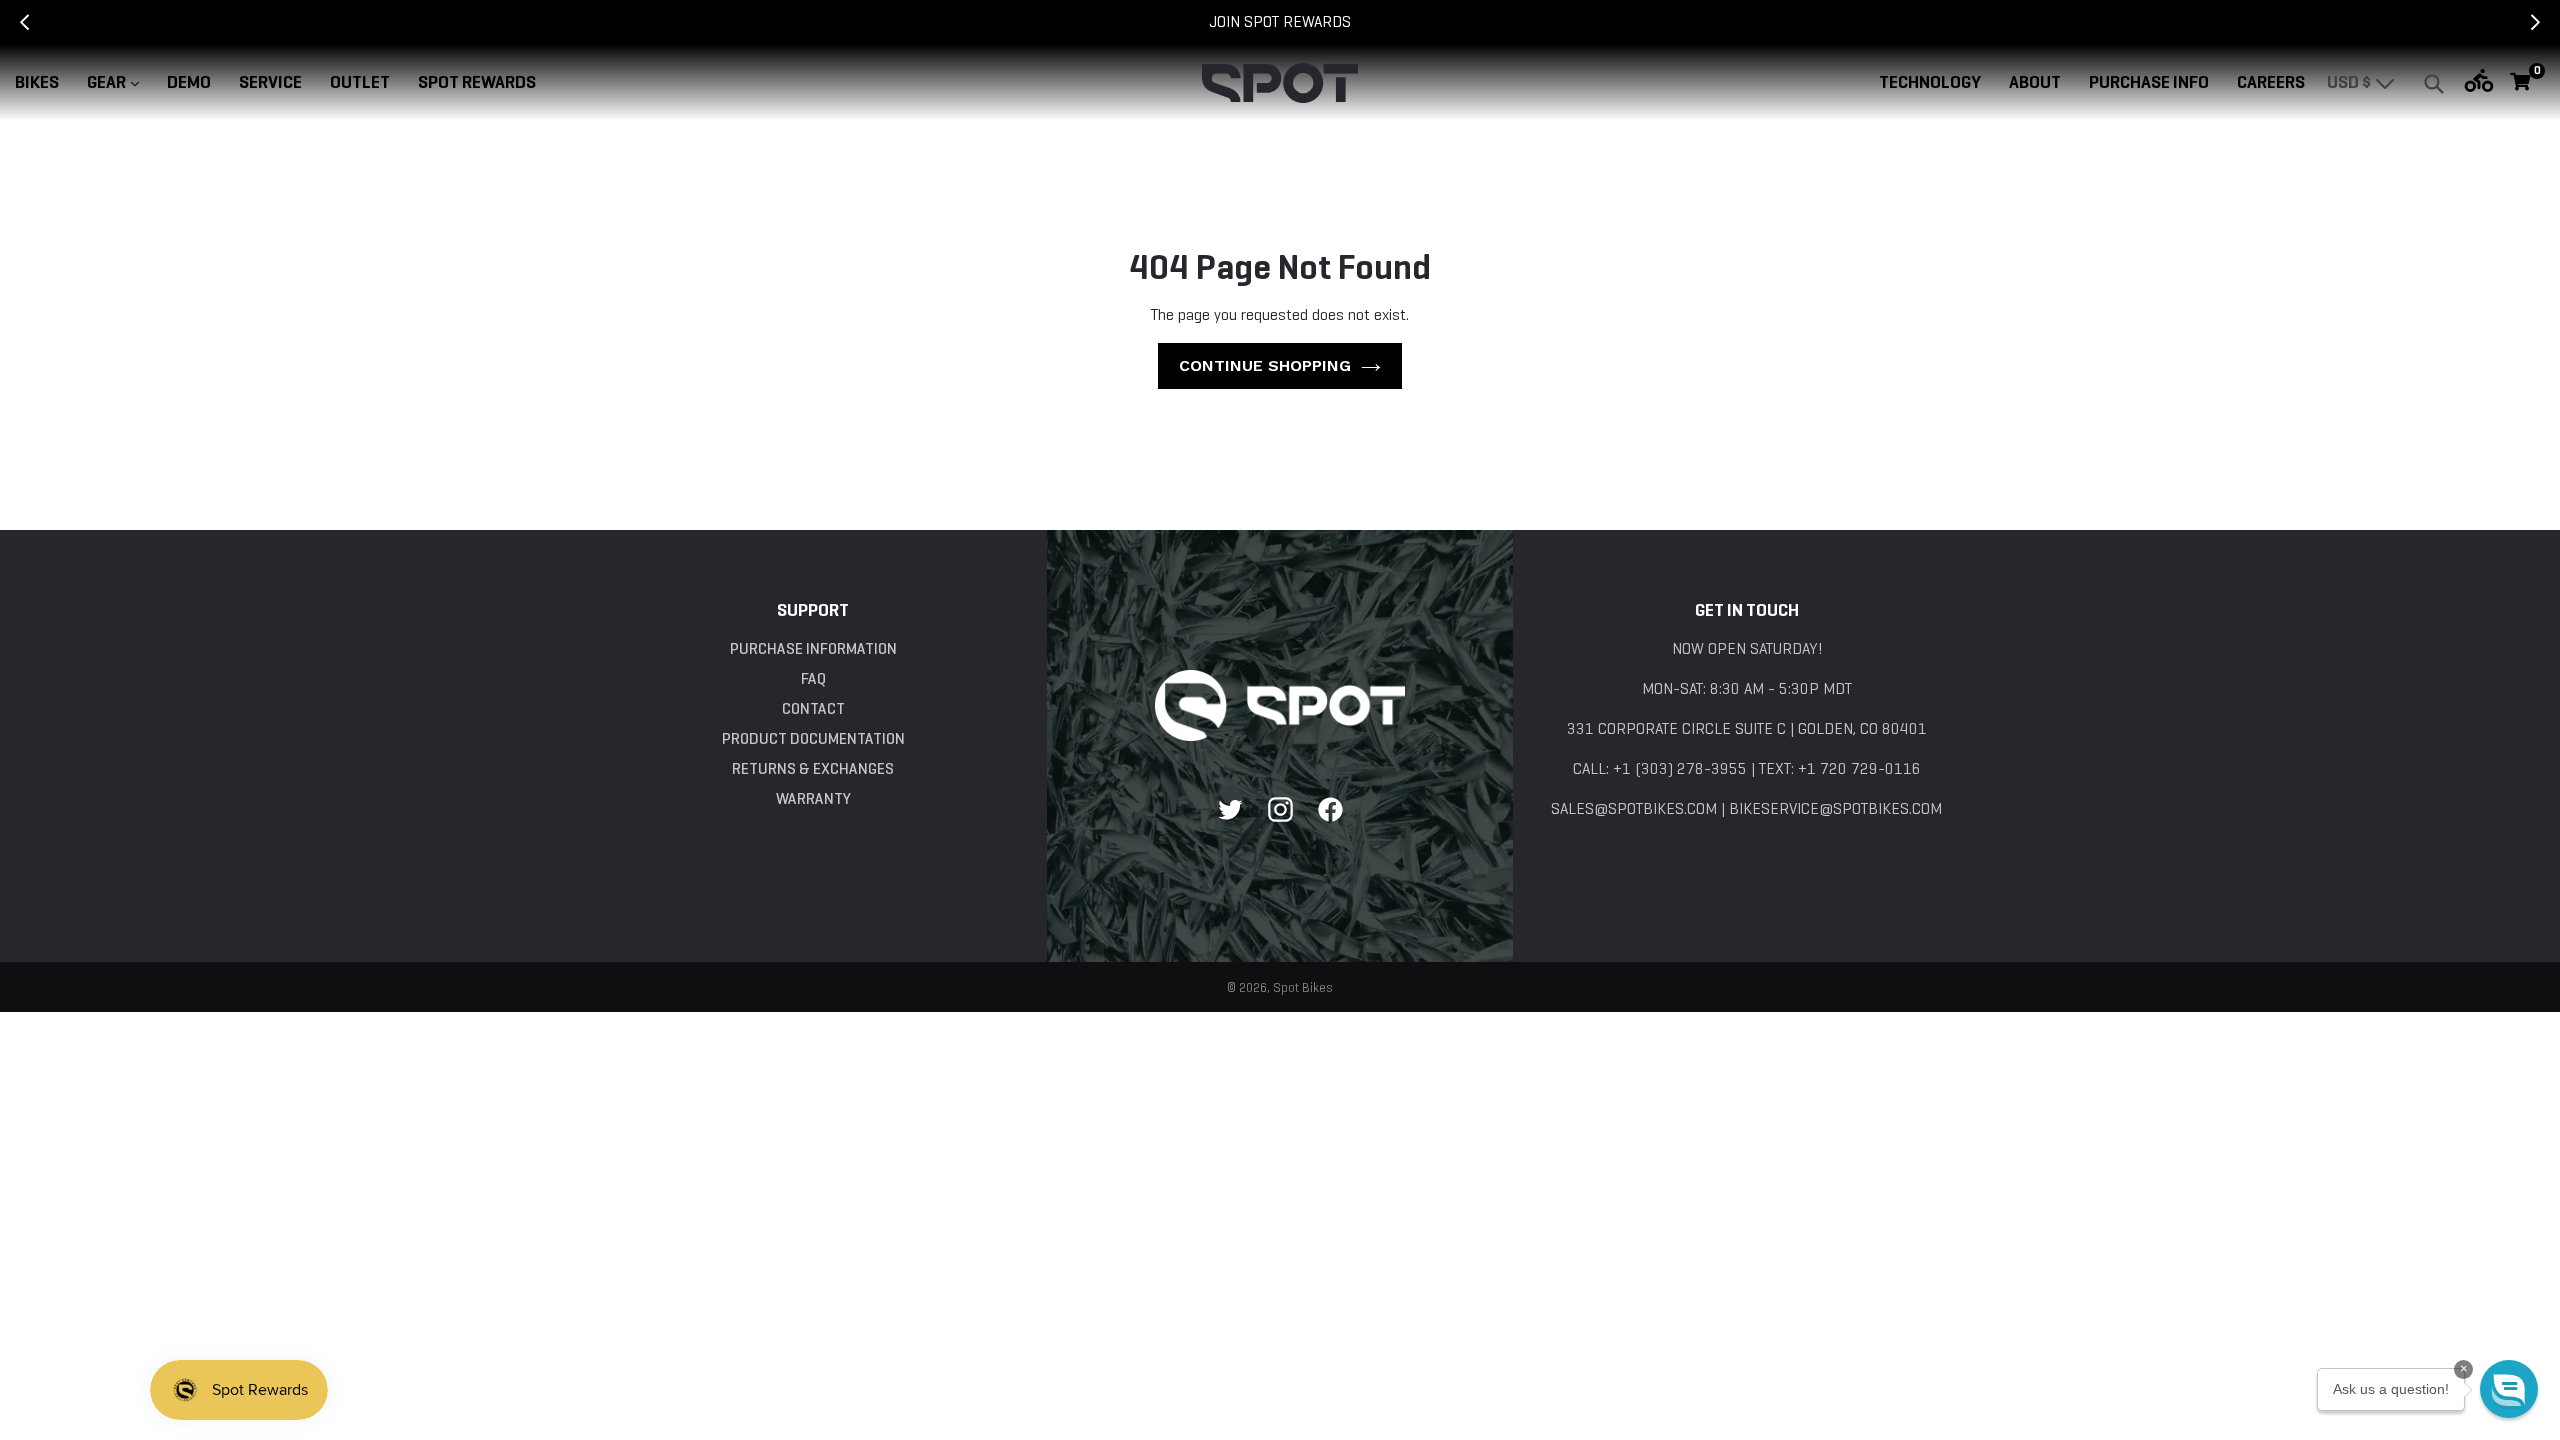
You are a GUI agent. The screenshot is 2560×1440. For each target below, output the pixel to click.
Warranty (813, 798)
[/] (1280, 704)
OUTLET (360, 82)
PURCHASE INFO (2149, 82)
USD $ (2351, 82)
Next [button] (2550, 22)
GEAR (119, 81)
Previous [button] (10, 22)
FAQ (813, 678)
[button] (2509, 1389)
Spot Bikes (1303, 988)
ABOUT (2035, 82)
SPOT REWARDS (477, 82)
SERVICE (270, 82)
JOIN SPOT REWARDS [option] (1280, 21)
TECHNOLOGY (1930, 82)
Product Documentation (813, 738)
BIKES (37, 82)
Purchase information (813, 648)
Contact (813, 708)
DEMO (189, 82)
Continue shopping (1265, 365)
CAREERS (2271, 82)
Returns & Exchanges (813, 768)
